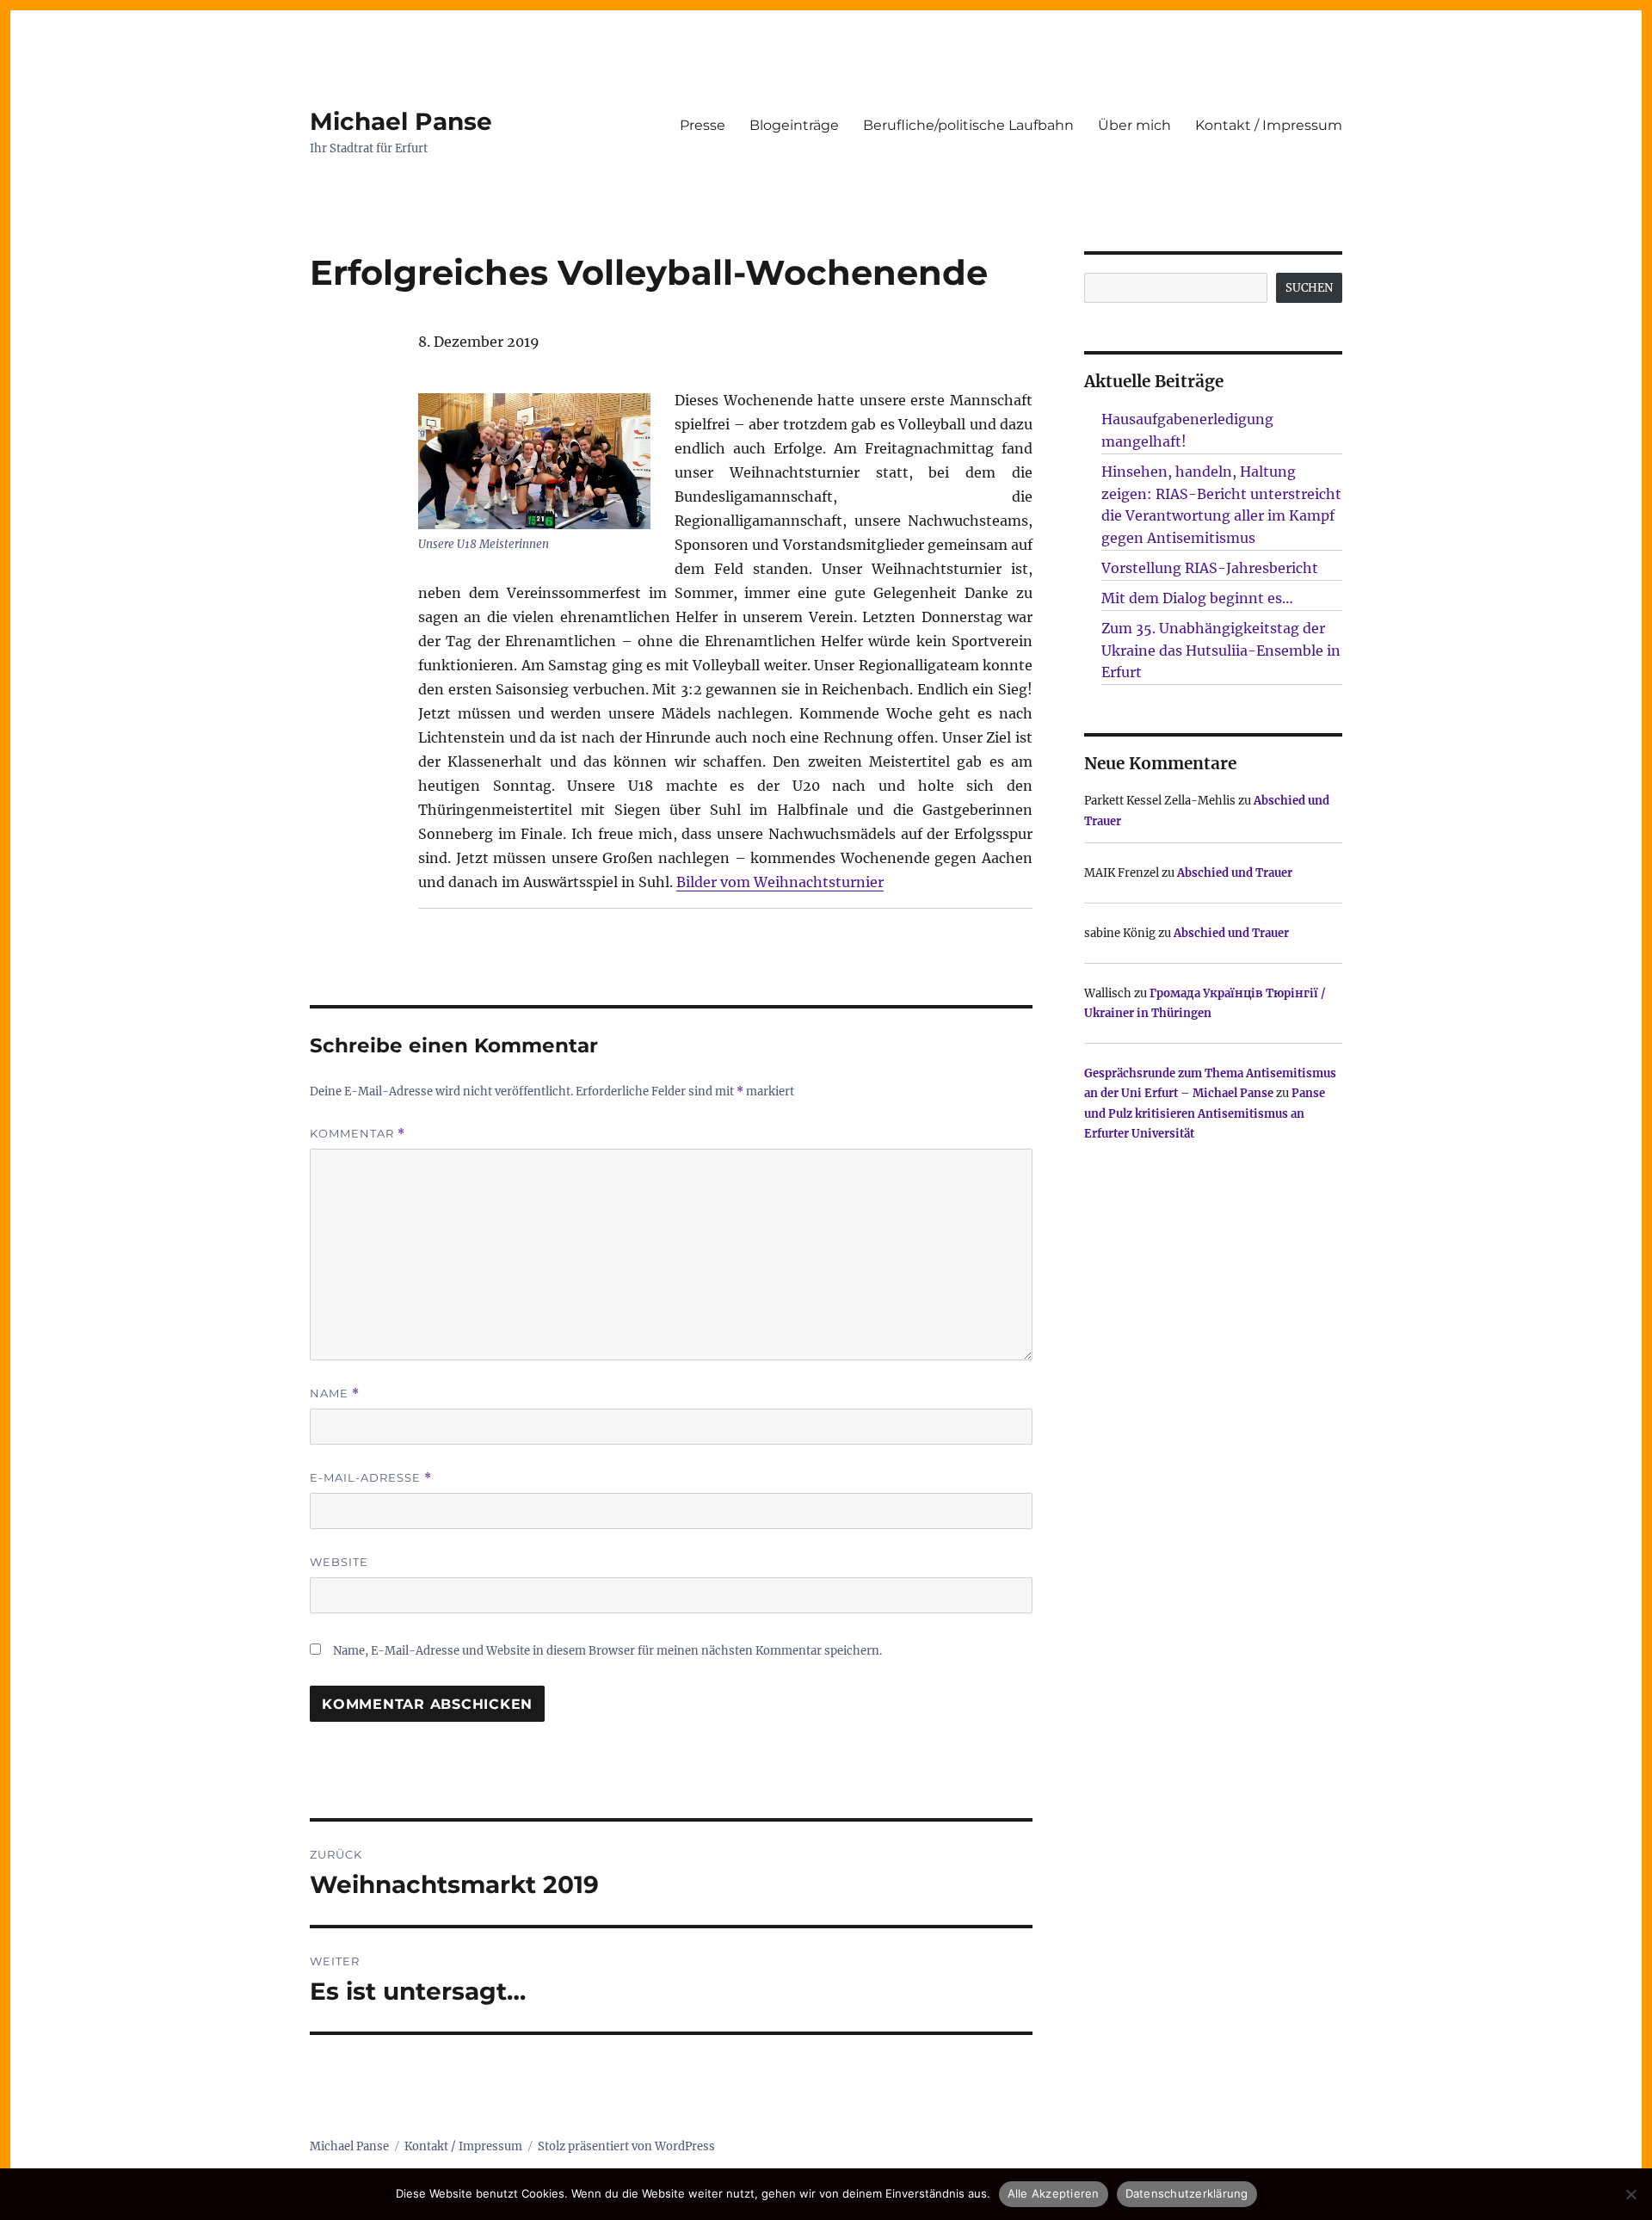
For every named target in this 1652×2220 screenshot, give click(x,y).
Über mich (1134, 125)
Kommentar (358, 1134)
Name (335, 1394)
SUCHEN (1309, 288)
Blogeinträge (794, 125)
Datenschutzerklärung (1187, 2193)
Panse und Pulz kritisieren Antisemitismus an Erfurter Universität (1205, 1113)
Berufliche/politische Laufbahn (968, 125)
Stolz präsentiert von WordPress (626, 2146)
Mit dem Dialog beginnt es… (1197, 598)
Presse (703, 125)
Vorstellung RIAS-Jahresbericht (1210, 568)
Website (339, 1562)
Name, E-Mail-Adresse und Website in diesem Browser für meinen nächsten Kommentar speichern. (607, 1651)
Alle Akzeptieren (1054, 2193)
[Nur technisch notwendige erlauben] (1630, 2194)
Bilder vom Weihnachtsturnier (780, 882)
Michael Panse (401, 121)
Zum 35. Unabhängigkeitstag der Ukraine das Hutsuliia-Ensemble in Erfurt (1221, 651)
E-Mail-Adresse (371, 1478)
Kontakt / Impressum (1269, 125)
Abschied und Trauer (1235, 873)
